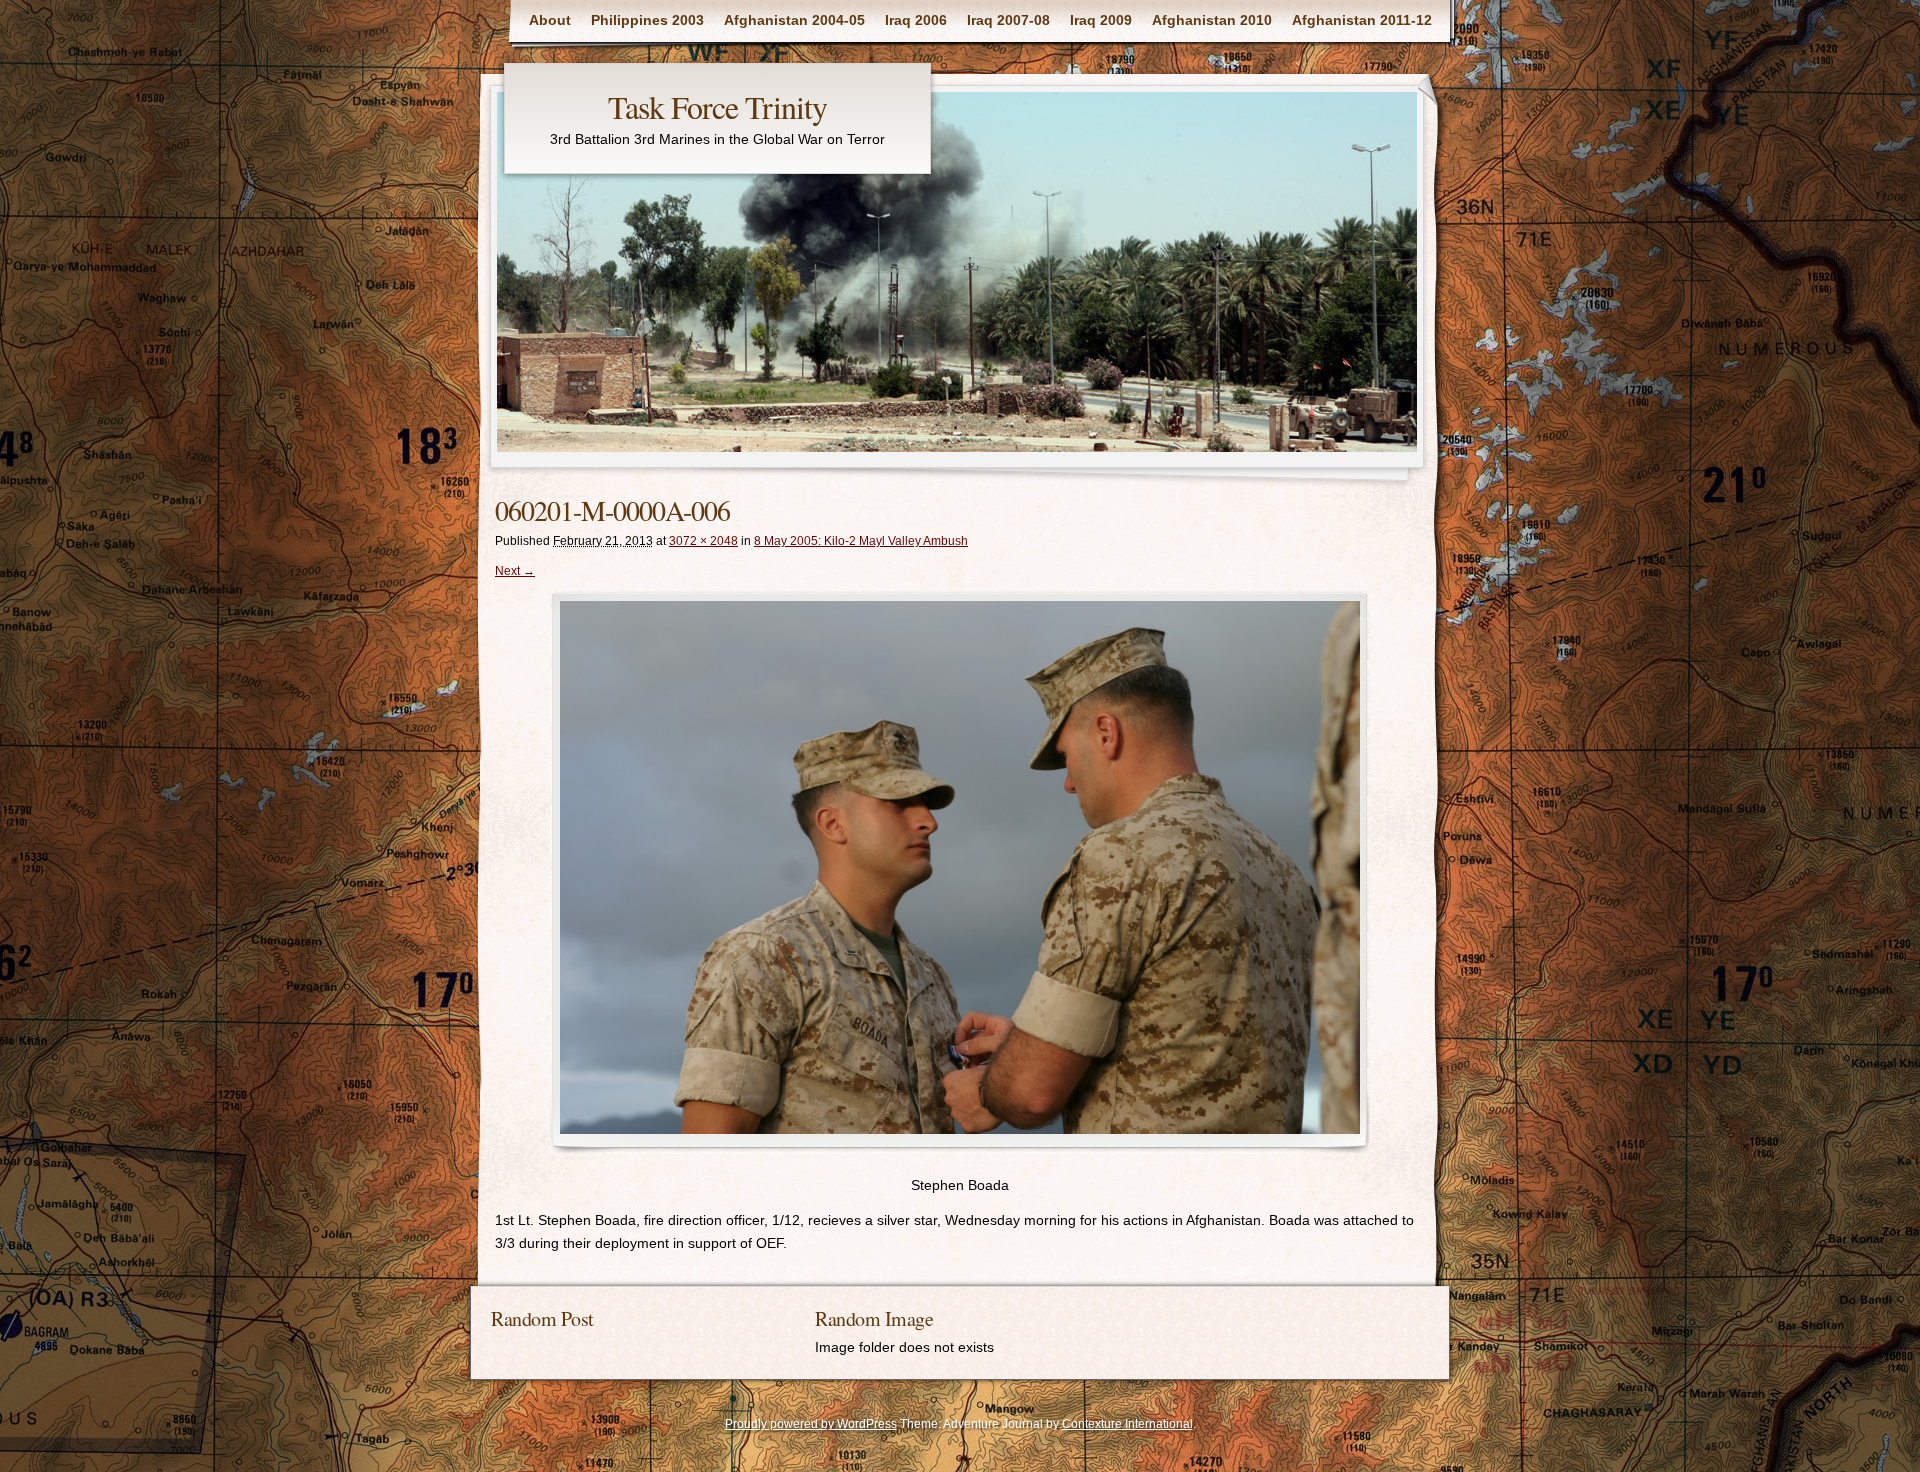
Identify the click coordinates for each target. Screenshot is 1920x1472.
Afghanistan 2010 (1212, 20)
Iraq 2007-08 (1008, 20)
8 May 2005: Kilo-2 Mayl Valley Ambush (861, 541)
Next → (515, 571)
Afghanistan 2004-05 (794, 20)
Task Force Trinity (717, 106)
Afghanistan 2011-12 (1362, 20)
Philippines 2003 (647, 20)
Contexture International (1127, 1424)
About (550, 20)
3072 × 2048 (703, 541)
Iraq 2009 (1101, 20)
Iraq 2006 (916, 20)
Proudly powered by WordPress (811, 1424)
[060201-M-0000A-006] (960, 872)
